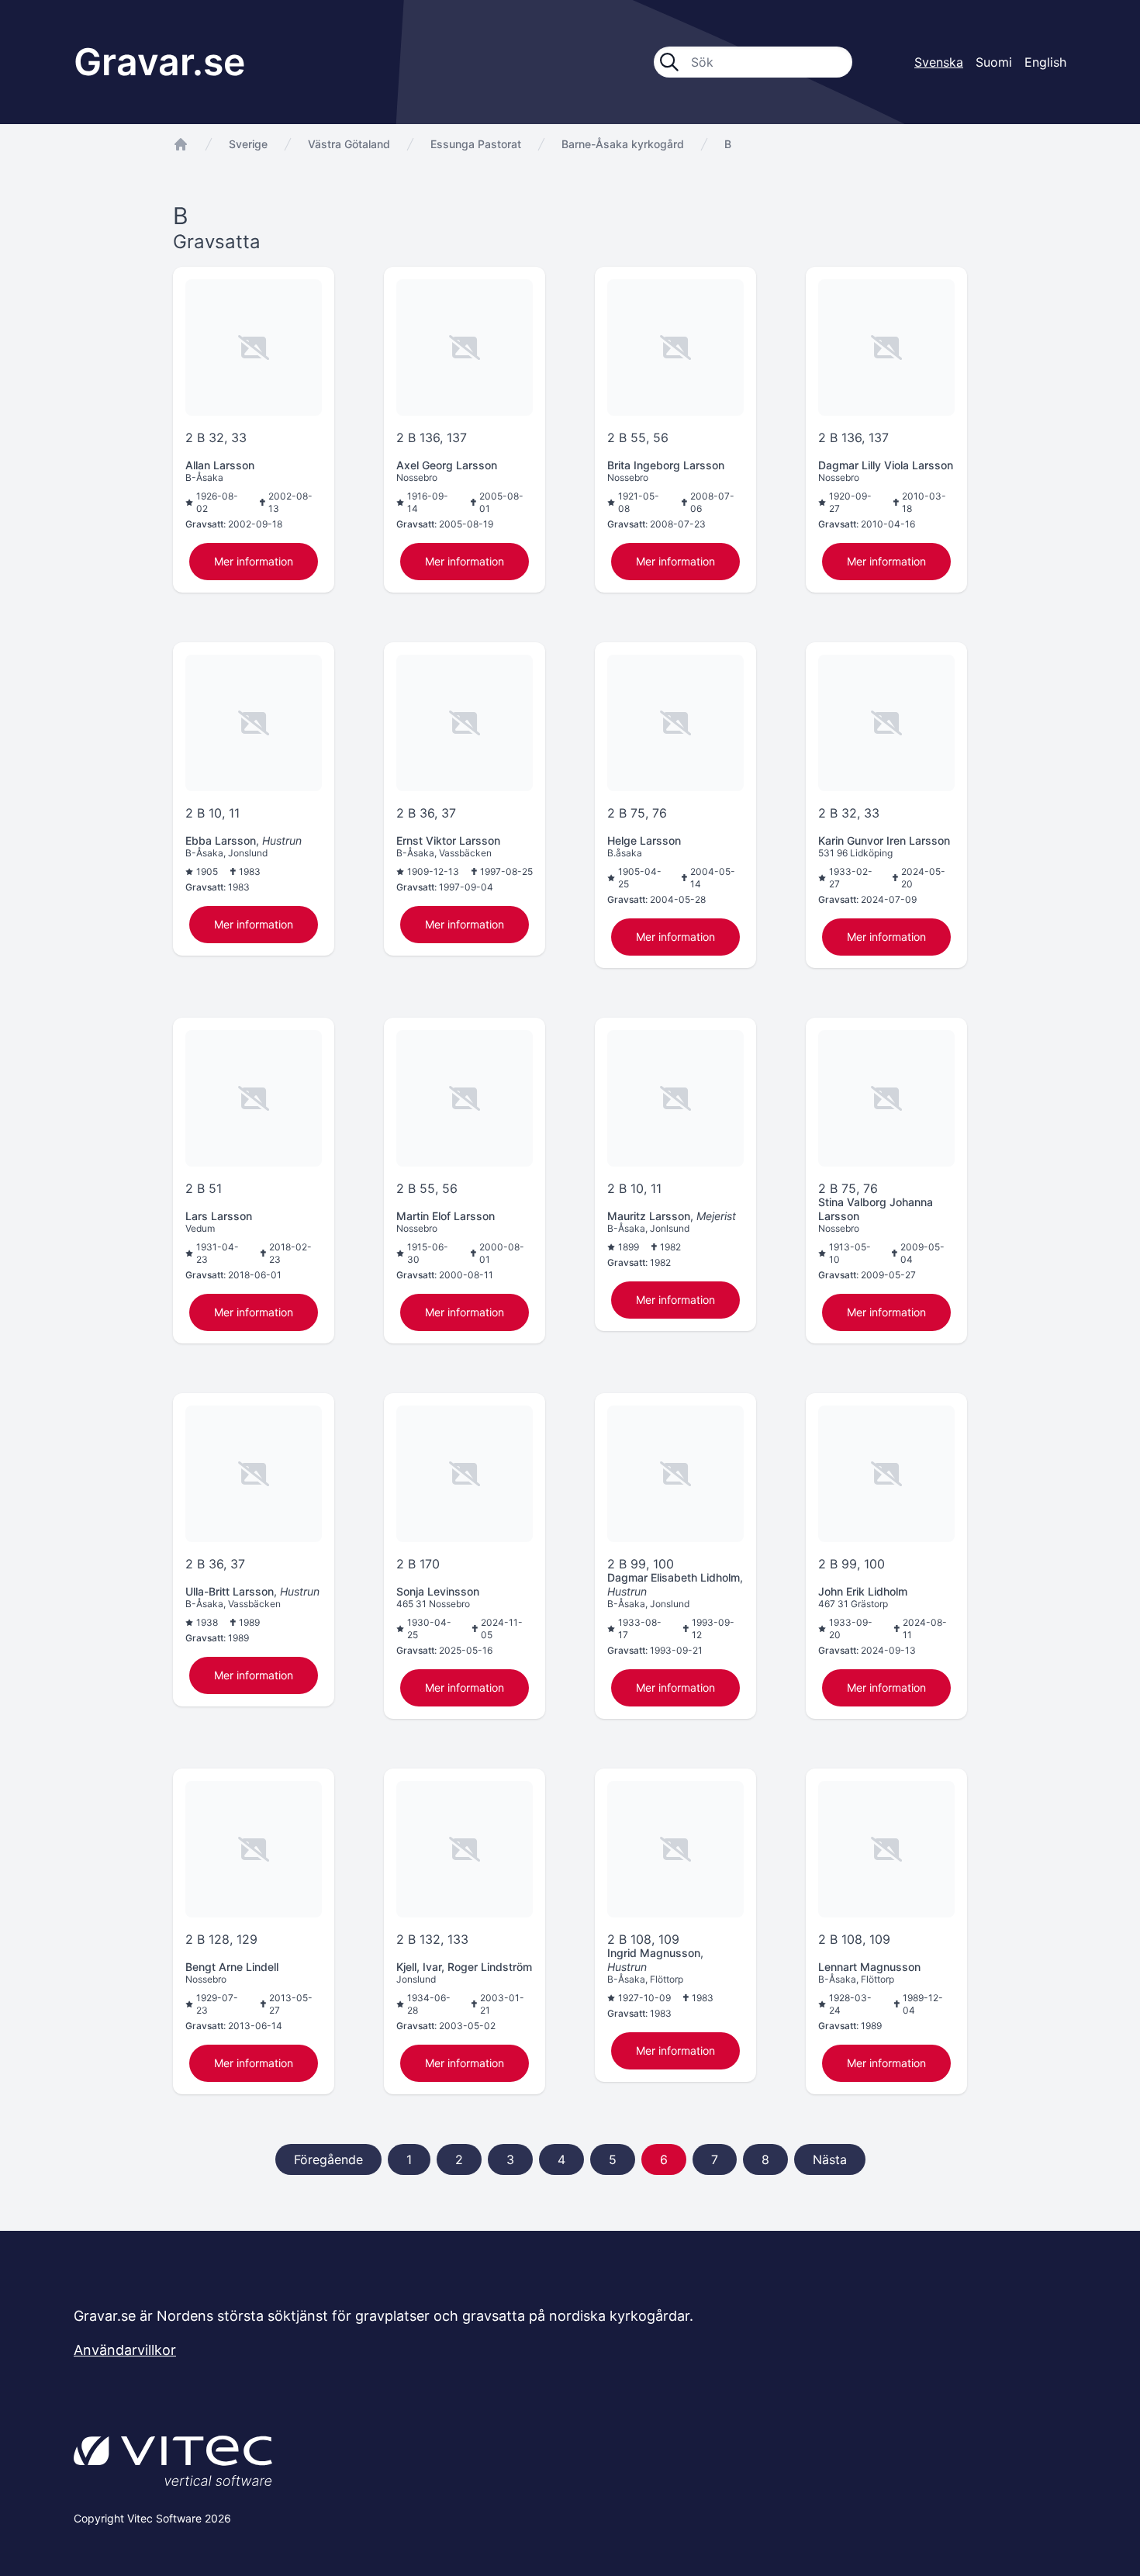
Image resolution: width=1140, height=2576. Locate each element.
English (1045, 62)
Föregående (328, 2159)
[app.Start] (181, 144)
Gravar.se (159, 62)
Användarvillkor (125, 2350)
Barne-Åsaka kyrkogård (623, 144)
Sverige (248, 144)
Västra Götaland (349, 144)
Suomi (994, 62)
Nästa (830, 2159)
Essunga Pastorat (476, 144)
